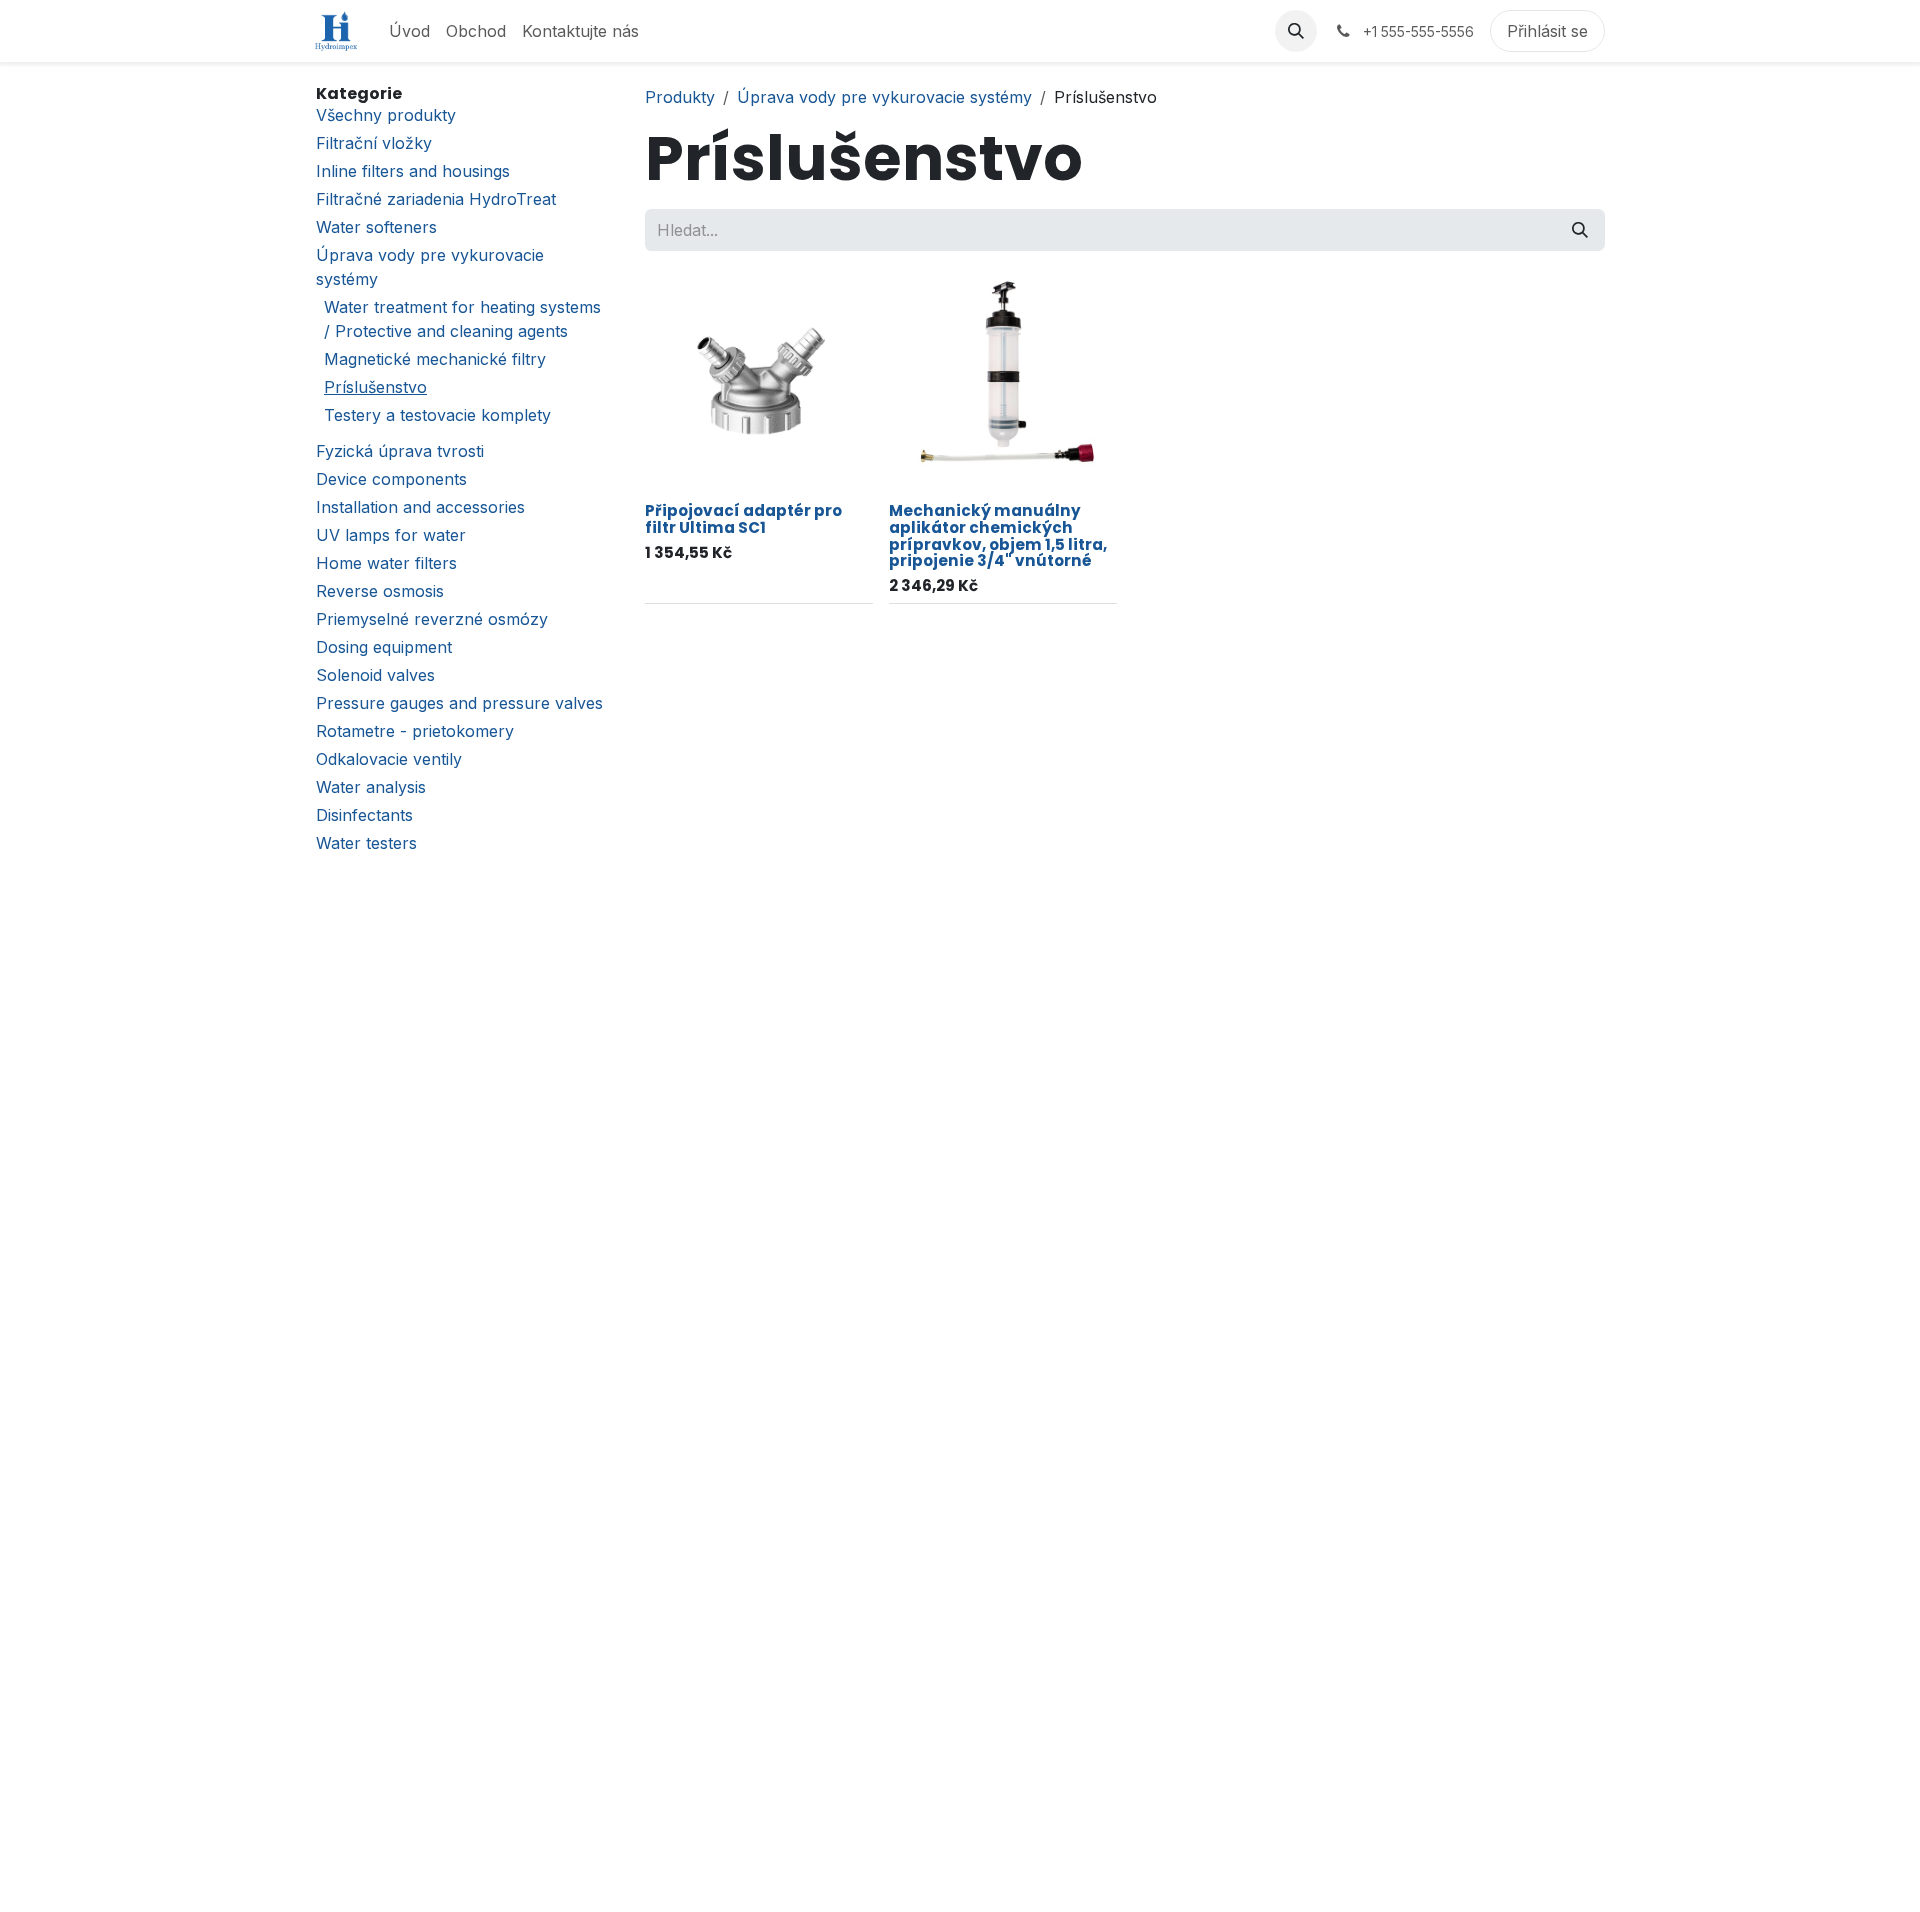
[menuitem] (409, 31)
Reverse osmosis (380, 591)
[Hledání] (1580, 230)
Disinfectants (364, 815)
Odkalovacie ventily (389, 759)
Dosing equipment (384, 647)
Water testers (366, 843)
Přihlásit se (1547, 31)
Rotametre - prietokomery (415, 731)
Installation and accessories (420, 507)
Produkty (680, 97)
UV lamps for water (391, 535)
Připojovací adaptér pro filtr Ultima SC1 (743, 519)
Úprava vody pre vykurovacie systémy (884, 97)
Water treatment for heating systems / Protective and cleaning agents (462, 319)
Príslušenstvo (375, 387)
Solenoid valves (375, 675)
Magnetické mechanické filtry (435, 359)
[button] (1296, 31)
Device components (391, 479)
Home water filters (386, 563)
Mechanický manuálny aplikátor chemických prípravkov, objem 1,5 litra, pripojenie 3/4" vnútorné (998, 535)
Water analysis (371, 787)
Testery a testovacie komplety (437, 415)
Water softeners (376, 227)
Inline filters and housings (413, 171)
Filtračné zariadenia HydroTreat (436, 199)
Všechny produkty (386, 115)
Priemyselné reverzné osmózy (432, 619)
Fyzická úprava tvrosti (400, 451)
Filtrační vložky (374, 143)
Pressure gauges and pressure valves (459, 703)
